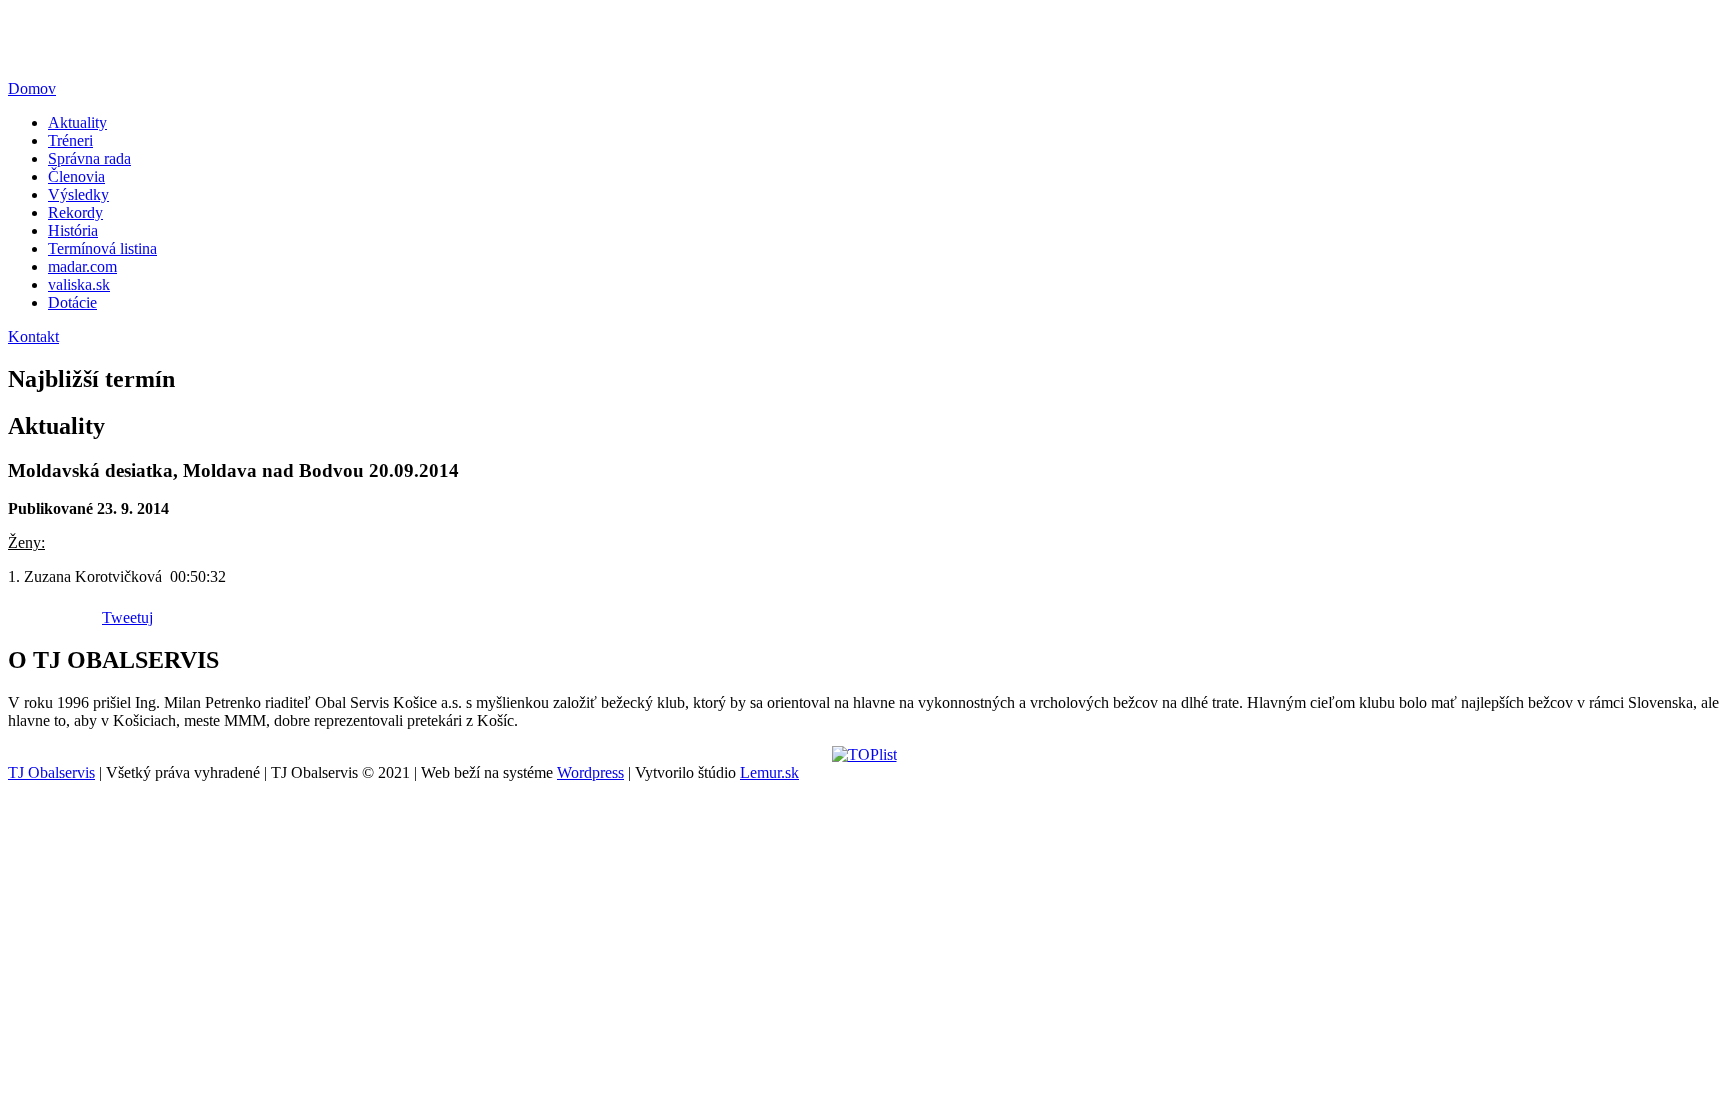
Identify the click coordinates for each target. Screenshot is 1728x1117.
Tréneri (70, 140)
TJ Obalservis (51, 772)
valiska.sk (79, 284)
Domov (32, 88)
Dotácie (72, 302)
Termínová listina (102, 248)
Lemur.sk (769, 772)
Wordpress (590, 772)
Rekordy (75, 212)
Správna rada (89, 158)
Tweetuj (127, 617)
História (73, 230)
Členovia (76, 176)
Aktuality (77, 122)
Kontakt (33, 336)
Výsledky (78, 194)
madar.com (82, 266)
